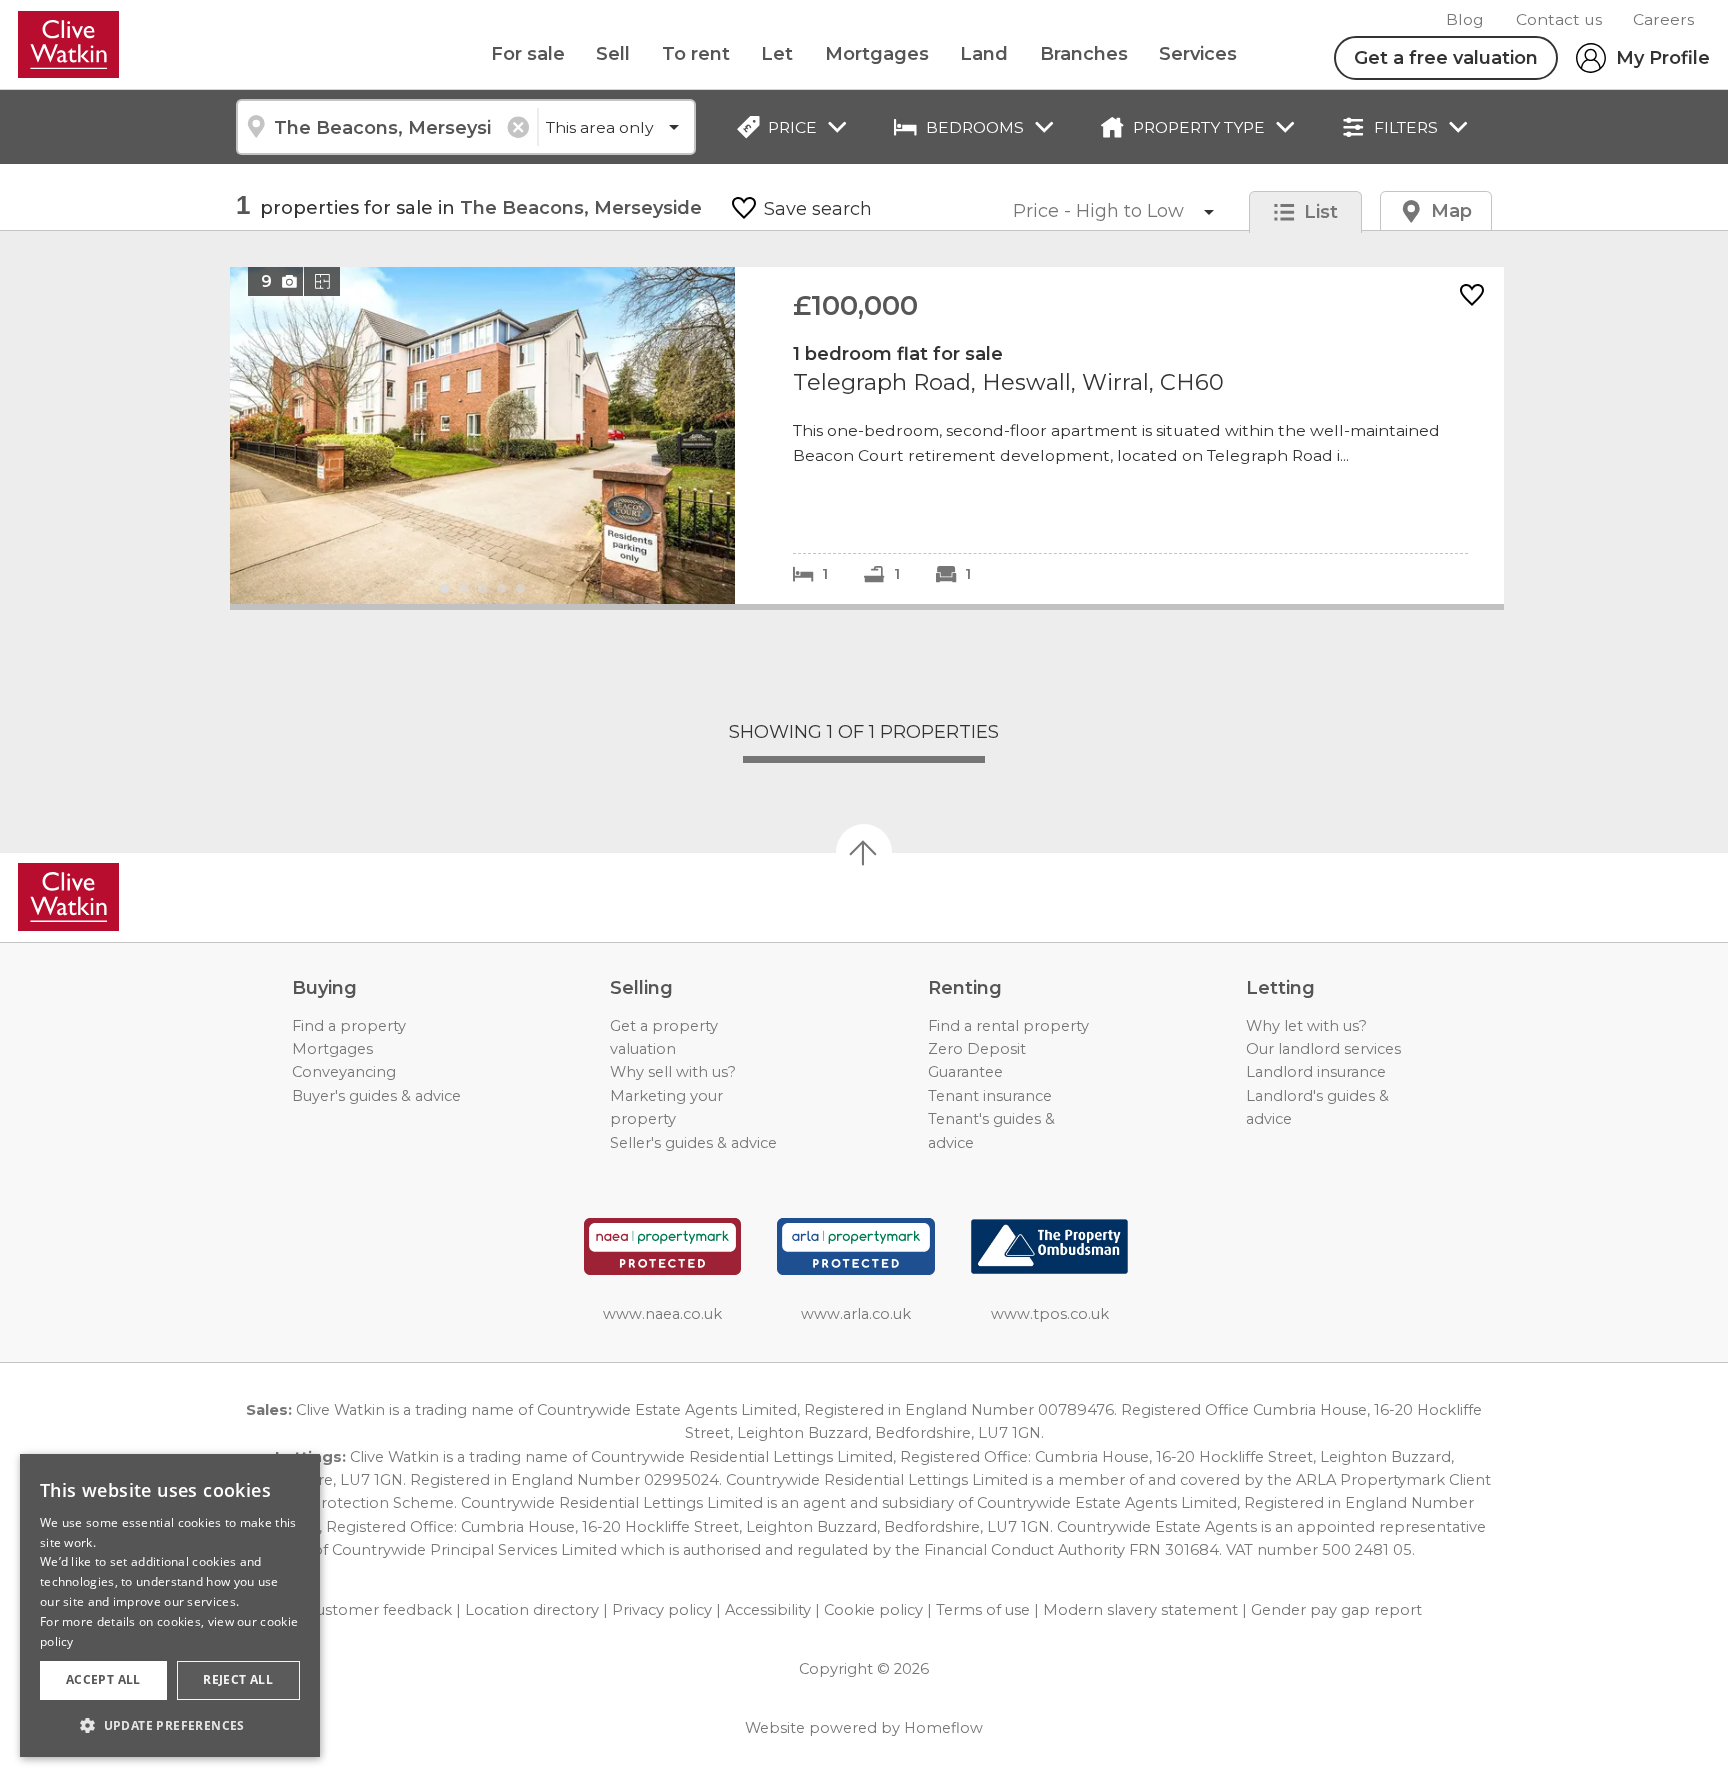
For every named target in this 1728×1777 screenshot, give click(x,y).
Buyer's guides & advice (376, 1096)
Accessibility (768, 1610)
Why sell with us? (673, 1072)
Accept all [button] (103, 1679)
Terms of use (983, 1610)
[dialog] (170, 1605)
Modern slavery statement (1140, 1610)
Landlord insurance (1316, 1072)
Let (777, 54)
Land (984, 54)
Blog (1465, 19)
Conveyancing (344, 1072)
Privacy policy (662, 1610)
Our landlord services (1323, 1049)
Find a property (349, 1026)
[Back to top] (130, 897)
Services (1198, 54)
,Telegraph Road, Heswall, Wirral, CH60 (867, 435)
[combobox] (386, 127)
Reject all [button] (238, 1679)
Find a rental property (1008, 1026)
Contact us (1559, 19)
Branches (1084, 54)
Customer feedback (379, 1610)
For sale (528, 54)
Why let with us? (1306, 1026)
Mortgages (877, 54)
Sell (613, 54)
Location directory (532, 1610)
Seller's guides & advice (693, 1143)
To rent (696, 54)
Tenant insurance (990, 1096)
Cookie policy (873, 1610)
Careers (1663, 19)
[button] (170, 1725)
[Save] (1472, 296)
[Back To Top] (864, 852)
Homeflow (943, 1728)
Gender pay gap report (1336, 1610)
